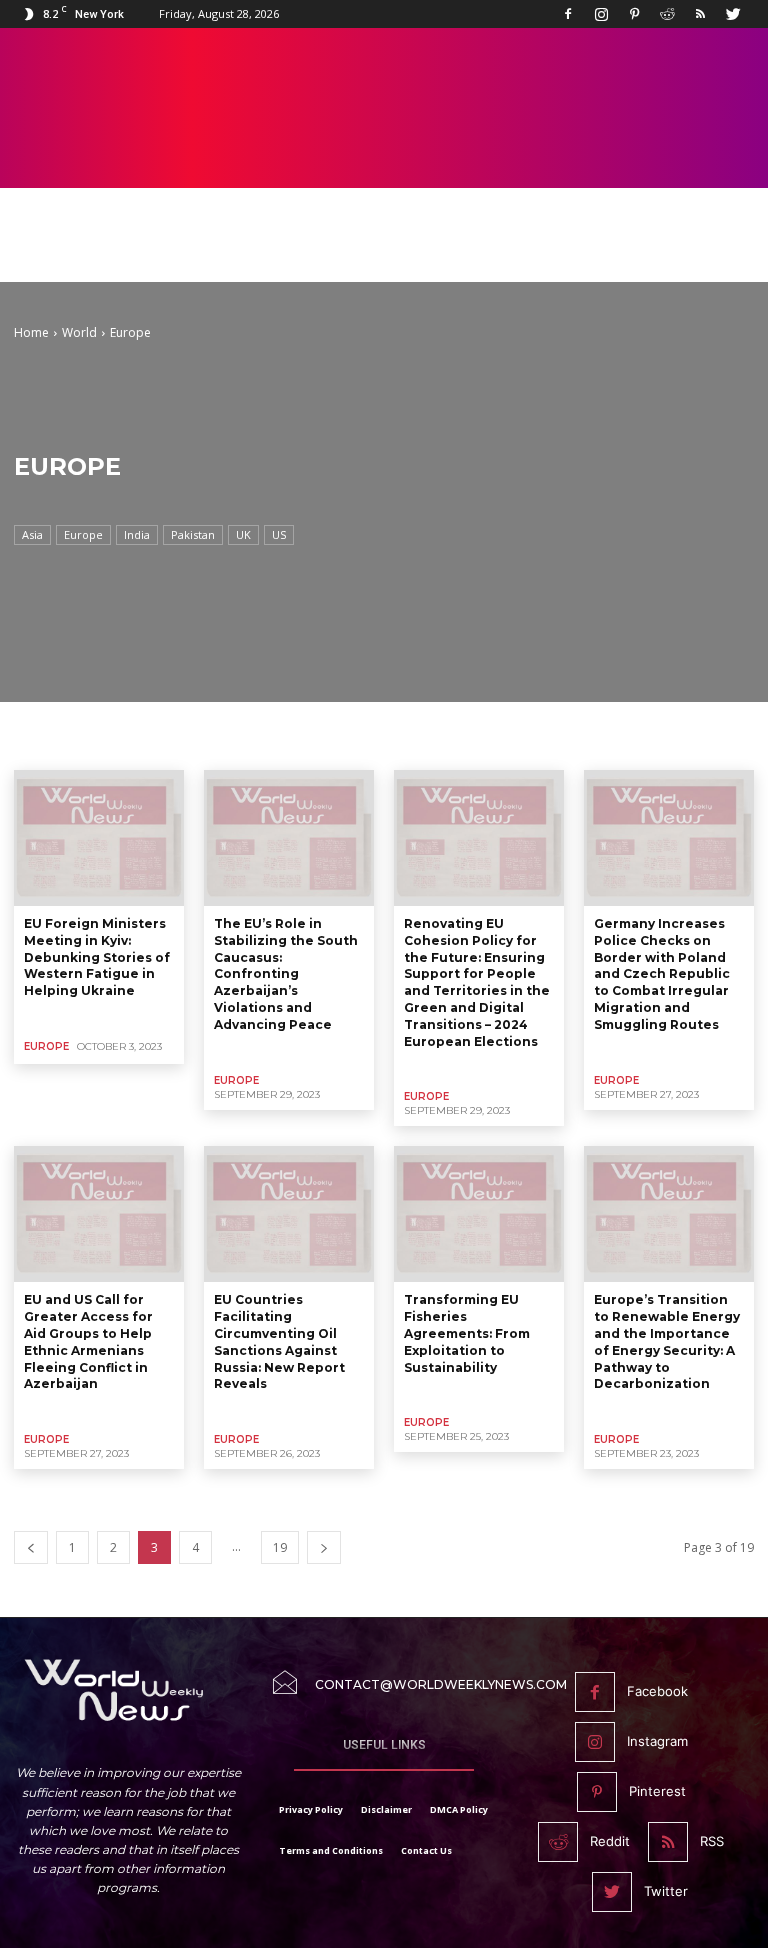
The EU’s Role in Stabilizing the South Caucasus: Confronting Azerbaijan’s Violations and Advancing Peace (286, 974)
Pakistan (193, 534)
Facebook (657, 1691)
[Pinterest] (634, 14)
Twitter (666, 1891)
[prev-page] (31, 1547)
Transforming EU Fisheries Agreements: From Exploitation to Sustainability (467, 1333)
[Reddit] (667, 14)
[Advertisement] (384, 252)
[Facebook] (568, 14)
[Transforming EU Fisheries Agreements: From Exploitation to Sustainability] (479, 1214)
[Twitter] (733, 14)
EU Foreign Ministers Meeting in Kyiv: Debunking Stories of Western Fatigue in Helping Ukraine (97, 957)
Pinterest (657, 1791)
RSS (712, 1841)
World (79, 332)
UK (243, 534)
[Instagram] (601, 14)
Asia (32, 534)
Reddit (610, 1841)
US (279, 534)
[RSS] (700, 14)
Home (31, 332)
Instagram (657, 1741)
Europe (83, 534)
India (137, 534)
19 (280, 1547)
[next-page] (324, 1547)
